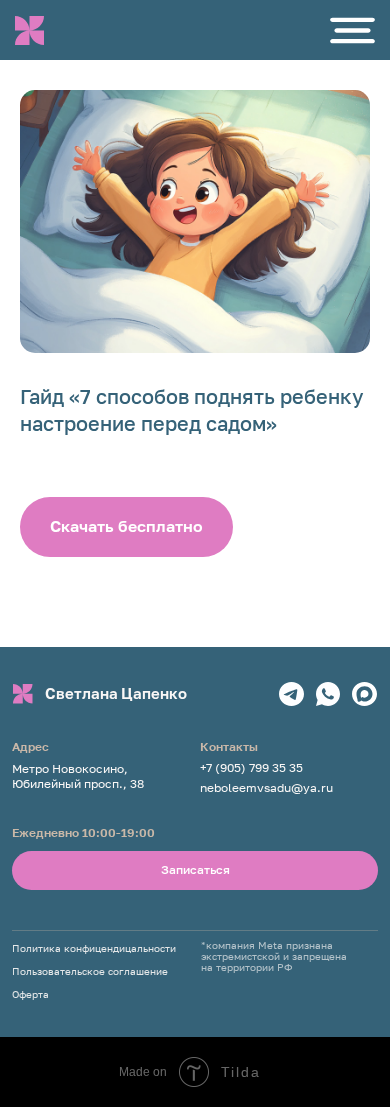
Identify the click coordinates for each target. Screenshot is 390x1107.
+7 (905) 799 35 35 (251, 767)
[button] (352, 30)
